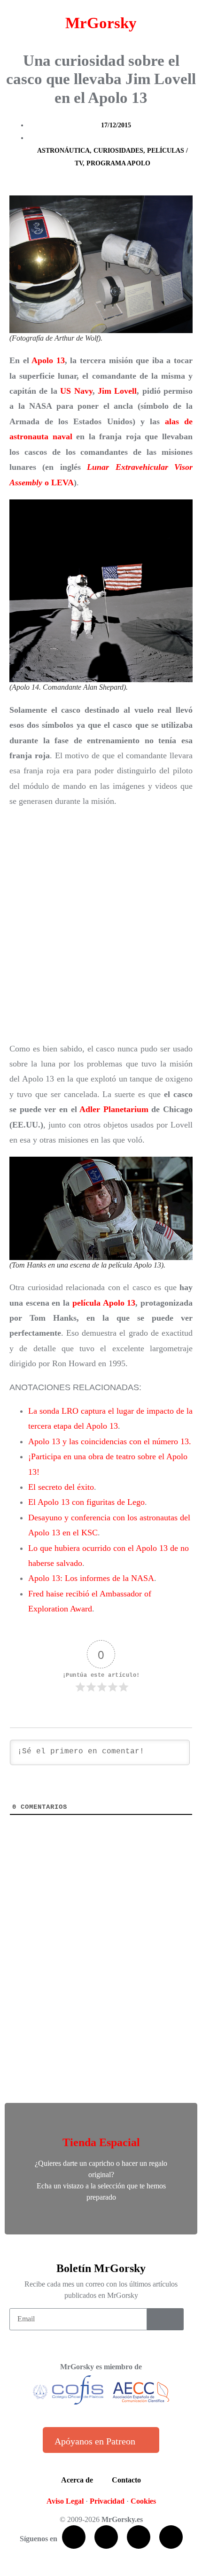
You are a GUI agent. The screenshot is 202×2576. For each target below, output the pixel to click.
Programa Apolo (118, 163)
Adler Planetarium (114, 1109)
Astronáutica (63, 151)
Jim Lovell (117, 391)
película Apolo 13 (104, 1303)
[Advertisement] (101, 925)
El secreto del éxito (61, 1487)
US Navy (76, 391)
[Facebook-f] (74, 2537)
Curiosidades (118, 151)
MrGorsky (101, 23)
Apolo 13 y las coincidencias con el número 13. (110, 1441)
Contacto (126, 2480)
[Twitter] (106, 2537)
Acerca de (77, 2480)
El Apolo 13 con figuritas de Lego (86, 1502)
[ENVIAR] (165, 2319)
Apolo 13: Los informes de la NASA (91, 1578)
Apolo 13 (48, 360)
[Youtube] (139, 2537)
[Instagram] (171, 2537)
